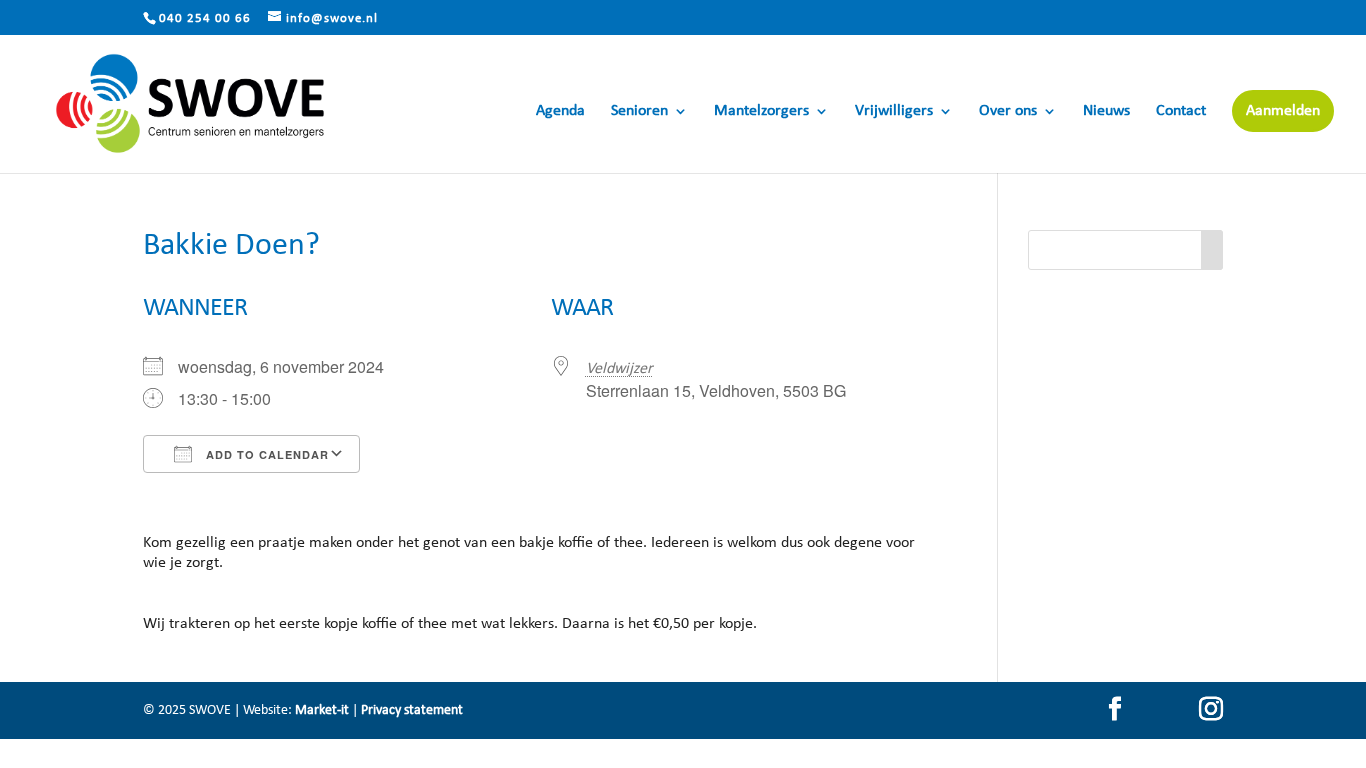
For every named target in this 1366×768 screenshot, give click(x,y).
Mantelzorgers (761, 111)
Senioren (639, 111)
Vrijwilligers (894, 111)
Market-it (322, 710)
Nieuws (1106, 111)
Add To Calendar (265, 454)
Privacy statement (412, 710)
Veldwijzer (619, 369)
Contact (1181, 111)
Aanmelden (1283, 111)
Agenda (560, 111)
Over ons (1008, 111)
